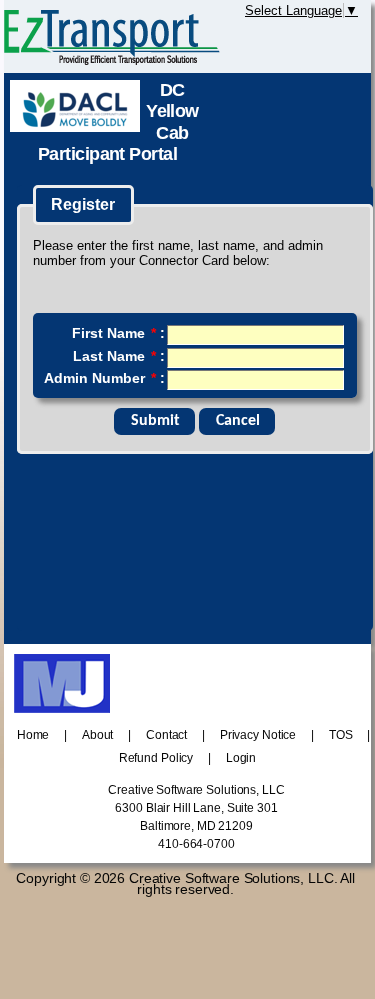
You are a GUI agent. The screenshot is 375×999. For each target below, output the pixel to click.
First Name (114, 333)
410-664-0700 (196, 844)
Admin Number (100, 378)
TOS (341, 735)
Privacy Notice (258, 735)
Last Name (114, 356)
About (97, 735)
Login (241, 758)
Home (33, 735)
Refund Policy (156, 758)
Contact (166, 735)
